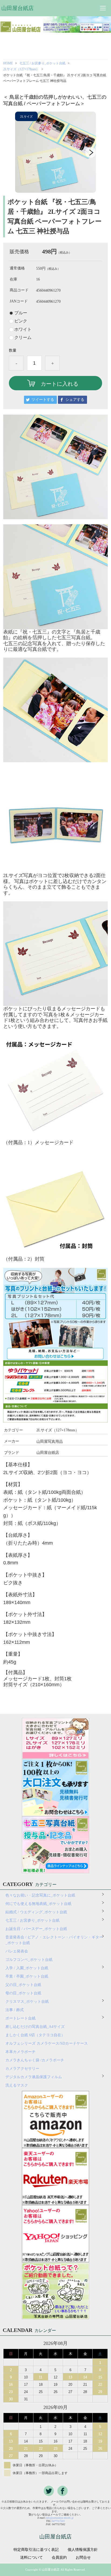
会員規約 (59, 2558)
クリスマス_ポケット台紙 (27, 2002)
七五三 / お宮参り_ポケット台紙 (42, 63)
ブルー (21, 313)
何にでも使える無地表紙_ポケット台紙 (38, 1904)
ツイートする (43, 400)
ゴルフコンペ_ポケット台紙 (29, 1960)
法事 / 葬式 (15, 2010)
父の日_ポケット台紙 (23, 1985)
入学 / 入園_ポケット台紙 (27, 1968)
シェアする (75, 400)
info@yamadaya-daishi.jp (60, 2518)
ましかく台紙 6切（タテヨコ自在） (35, 2035)
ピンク (21, 321)
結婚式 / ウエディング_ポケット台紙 (36, 1912)
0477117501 (58, 2521)
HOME (8, 63)
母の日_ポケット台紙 (23, 1993)
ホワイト (23, 329)
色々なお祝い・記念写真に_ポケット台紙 (40, 1895)
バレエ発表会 (17, 1951)
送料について (32, 2558)
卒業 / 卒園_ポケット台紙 (27, 1976)
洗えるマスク (17, 2085)
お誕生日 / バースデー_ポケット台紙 (36, 1929)
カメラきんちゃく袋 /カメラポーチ (35, 2060)
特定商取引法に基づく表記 (36, 2550)
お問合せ (83, 2558)
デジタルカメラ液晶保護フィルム (34, 2077)
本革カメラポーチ (20, 2052)
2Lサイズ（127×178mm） (21, 69)
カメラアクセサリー (22, 2069)
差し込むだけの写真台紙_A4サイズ (35, 2027)
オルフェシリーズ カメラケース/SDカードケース (48, 2043)
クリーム (23, 338)
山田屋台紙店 (18, 8)
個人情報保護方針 (83, 2550)
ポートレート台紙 (20, 2018)
